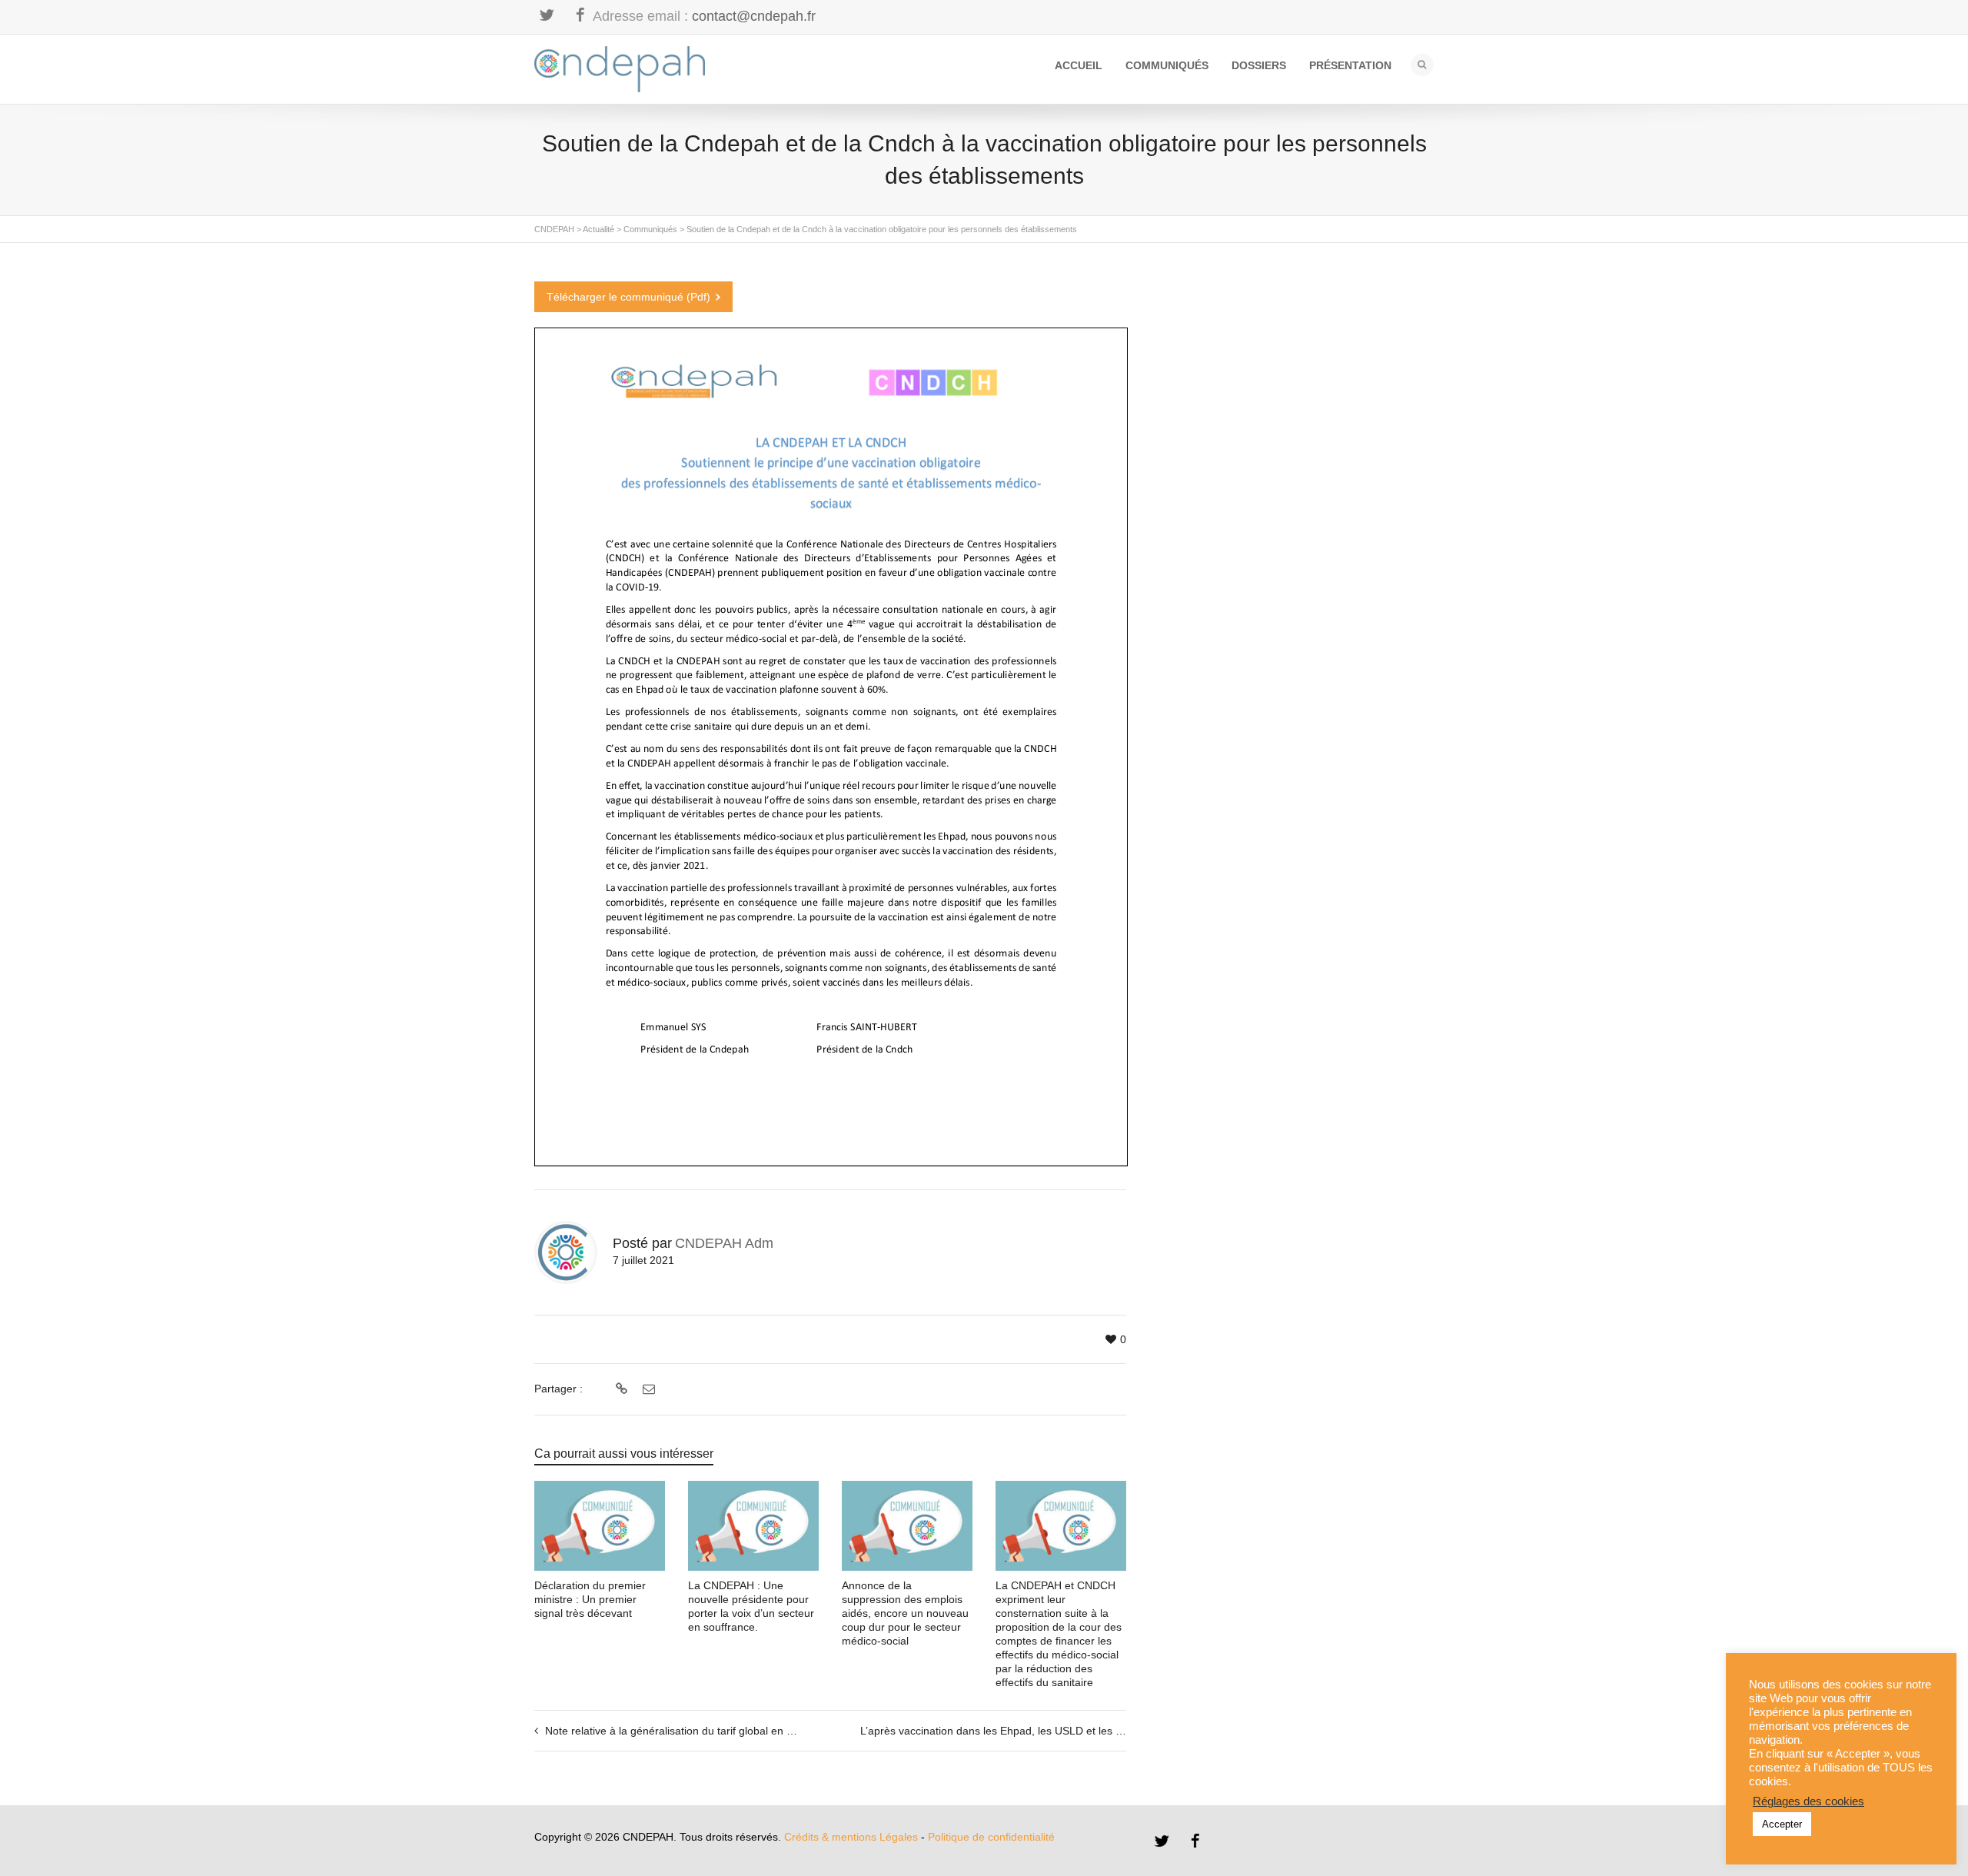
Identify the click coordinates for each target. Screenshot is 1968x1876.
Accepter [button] (1782, 1824)
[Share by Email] (647, 1389)
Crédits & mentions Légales (851, 1837)
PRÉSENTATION (1350, 65)
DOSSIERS (1259, 65)
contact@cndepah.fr (754, 16)
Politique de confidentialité (991, 1837)
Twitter (547, 15)
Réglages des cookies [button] (1808, 1801)
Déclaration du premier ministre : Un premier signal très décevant (590, 1599)
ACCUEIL (1079, 65)
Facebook (580, 15)
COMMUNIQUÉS (1167, 65)
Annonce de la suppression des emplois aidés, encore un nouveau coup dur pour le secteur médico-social (905, 1613)
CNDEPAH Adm (724, 1243)
